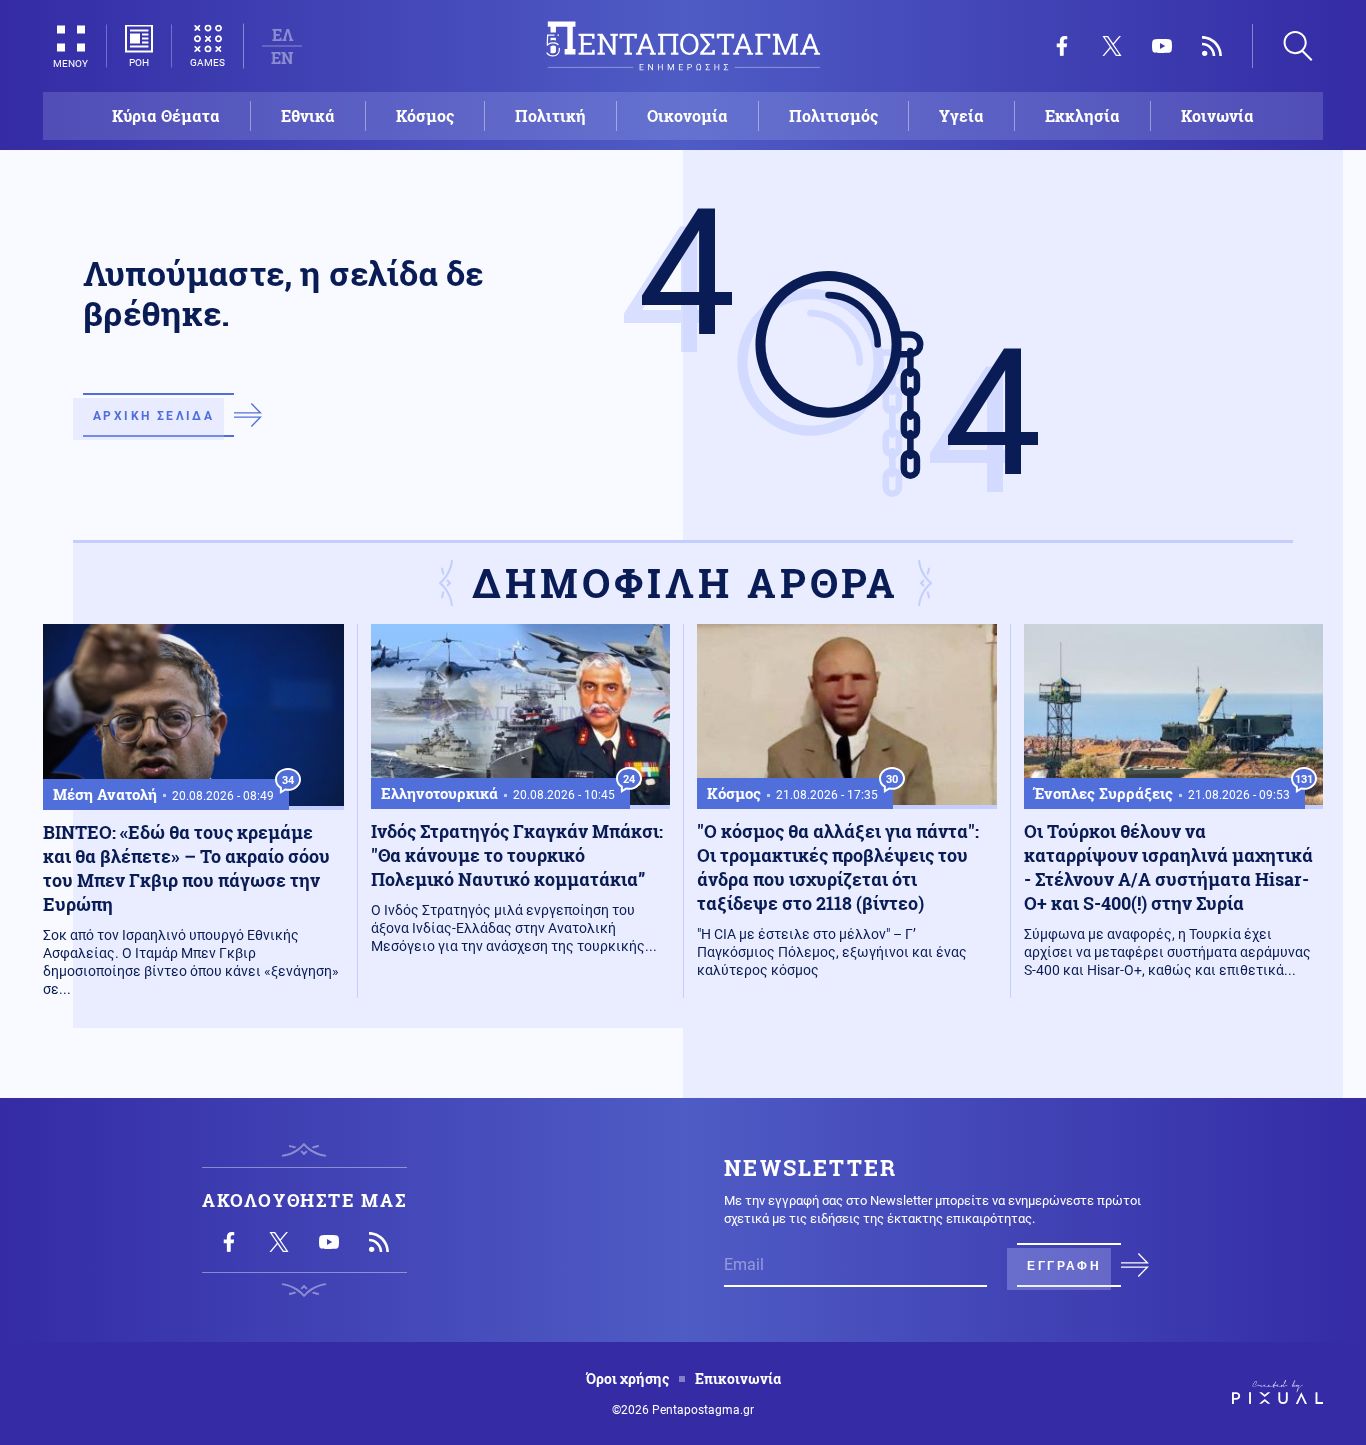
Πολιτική (550, 115)
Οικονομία (687, 115)
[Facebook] (1062, 46)
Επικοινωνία (738, 1379)
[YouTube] (1162, 46)
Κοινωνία (1217, 115)
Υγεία (961, 115)
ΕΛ (282, 34)
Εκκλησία (1082, 115)
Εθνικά (308, 115)
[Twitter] (1112, 46)
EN (282, 57)
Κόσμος (425, 115)
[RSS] (1212, 46)
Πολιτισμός (833, 115)
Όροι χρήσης (627, 1379)
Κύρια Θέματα (166, 115)
